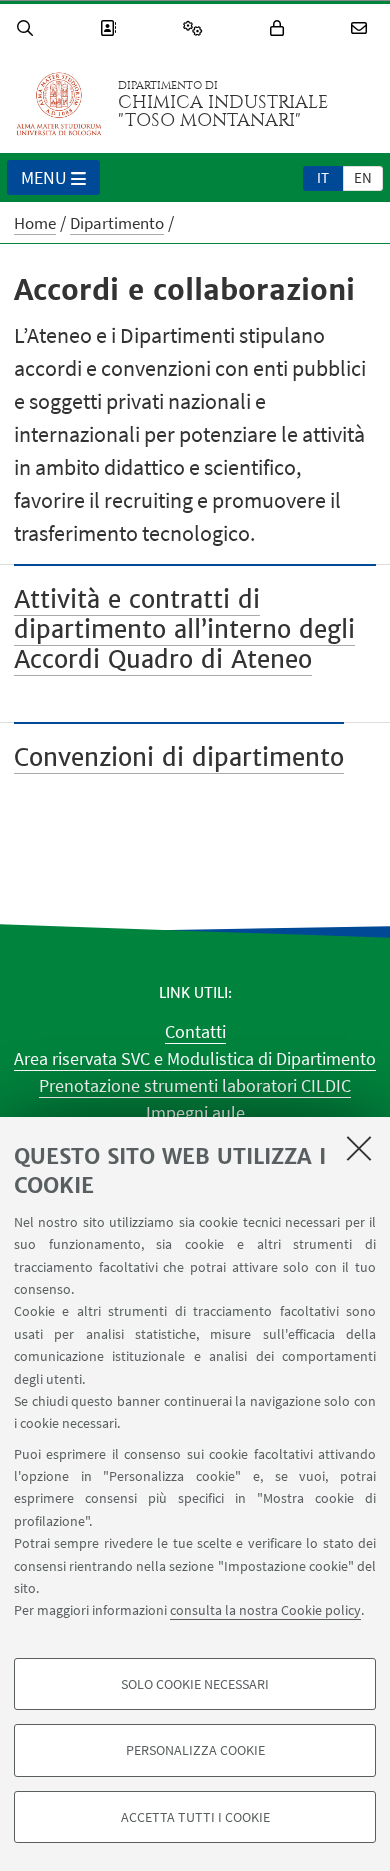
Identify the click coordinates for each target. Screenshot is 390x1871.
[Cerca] (28, 28)
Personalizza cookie (195, 1750)
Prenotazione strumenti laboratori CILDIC (195, 1085)
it (323, 177)
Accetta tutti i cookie (195, 1817)
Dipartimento (117, 223)
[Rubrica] (111, 28)
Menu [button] (44, 177)
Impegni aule (195, 1112)
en (363, 177)
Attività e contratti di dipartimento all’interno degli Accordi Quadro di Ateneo (184, 629)
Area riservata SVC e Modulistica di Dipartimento (195, 1058)
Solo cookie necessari (195, 1684)
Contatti (195, 1031)
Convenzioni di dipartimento (179, 757)
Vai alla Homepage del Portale (59, 104)
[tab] (323, 177)
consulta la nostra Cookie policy (265, 1610)
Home (35, 223)
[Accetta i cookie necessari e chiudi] (359, 1148)
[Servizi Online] (196, 28)
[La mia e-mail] (362, 28)
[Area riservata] (280, 28)
